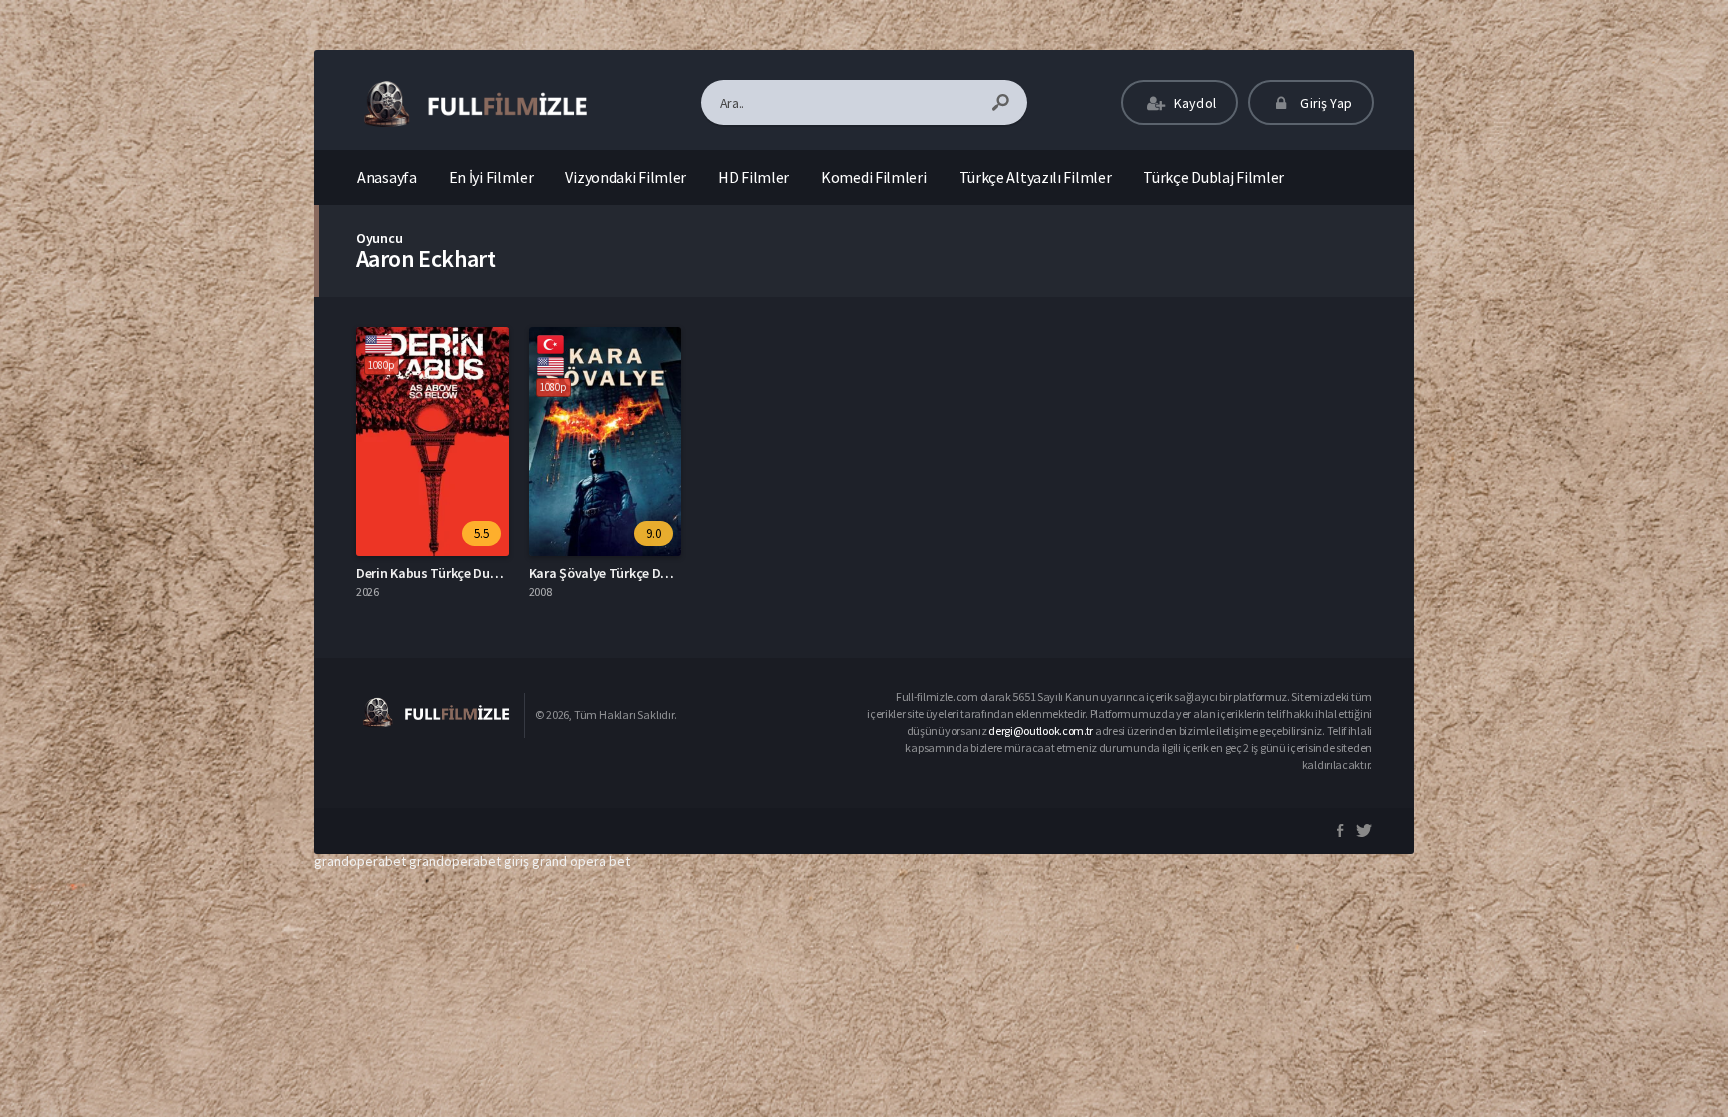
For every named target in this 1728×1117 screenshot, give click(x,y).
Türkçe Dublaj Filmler (1213, 177)
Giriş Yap (1324, 103)
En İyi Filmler (491, 177)
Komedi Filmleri (874, 177)
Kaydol (1193, 103)
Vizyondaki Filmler (625, 177)
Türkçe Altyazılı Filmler (1035, 177)
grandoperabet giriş (469, 861)
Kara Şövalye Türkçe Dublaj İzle (622, 573)
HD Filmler (753, 177)
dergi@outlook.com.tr (1040, 730)
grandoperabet (360, 861)
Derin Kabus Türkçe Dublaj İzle (446, 573)
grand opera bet (581, 861)
